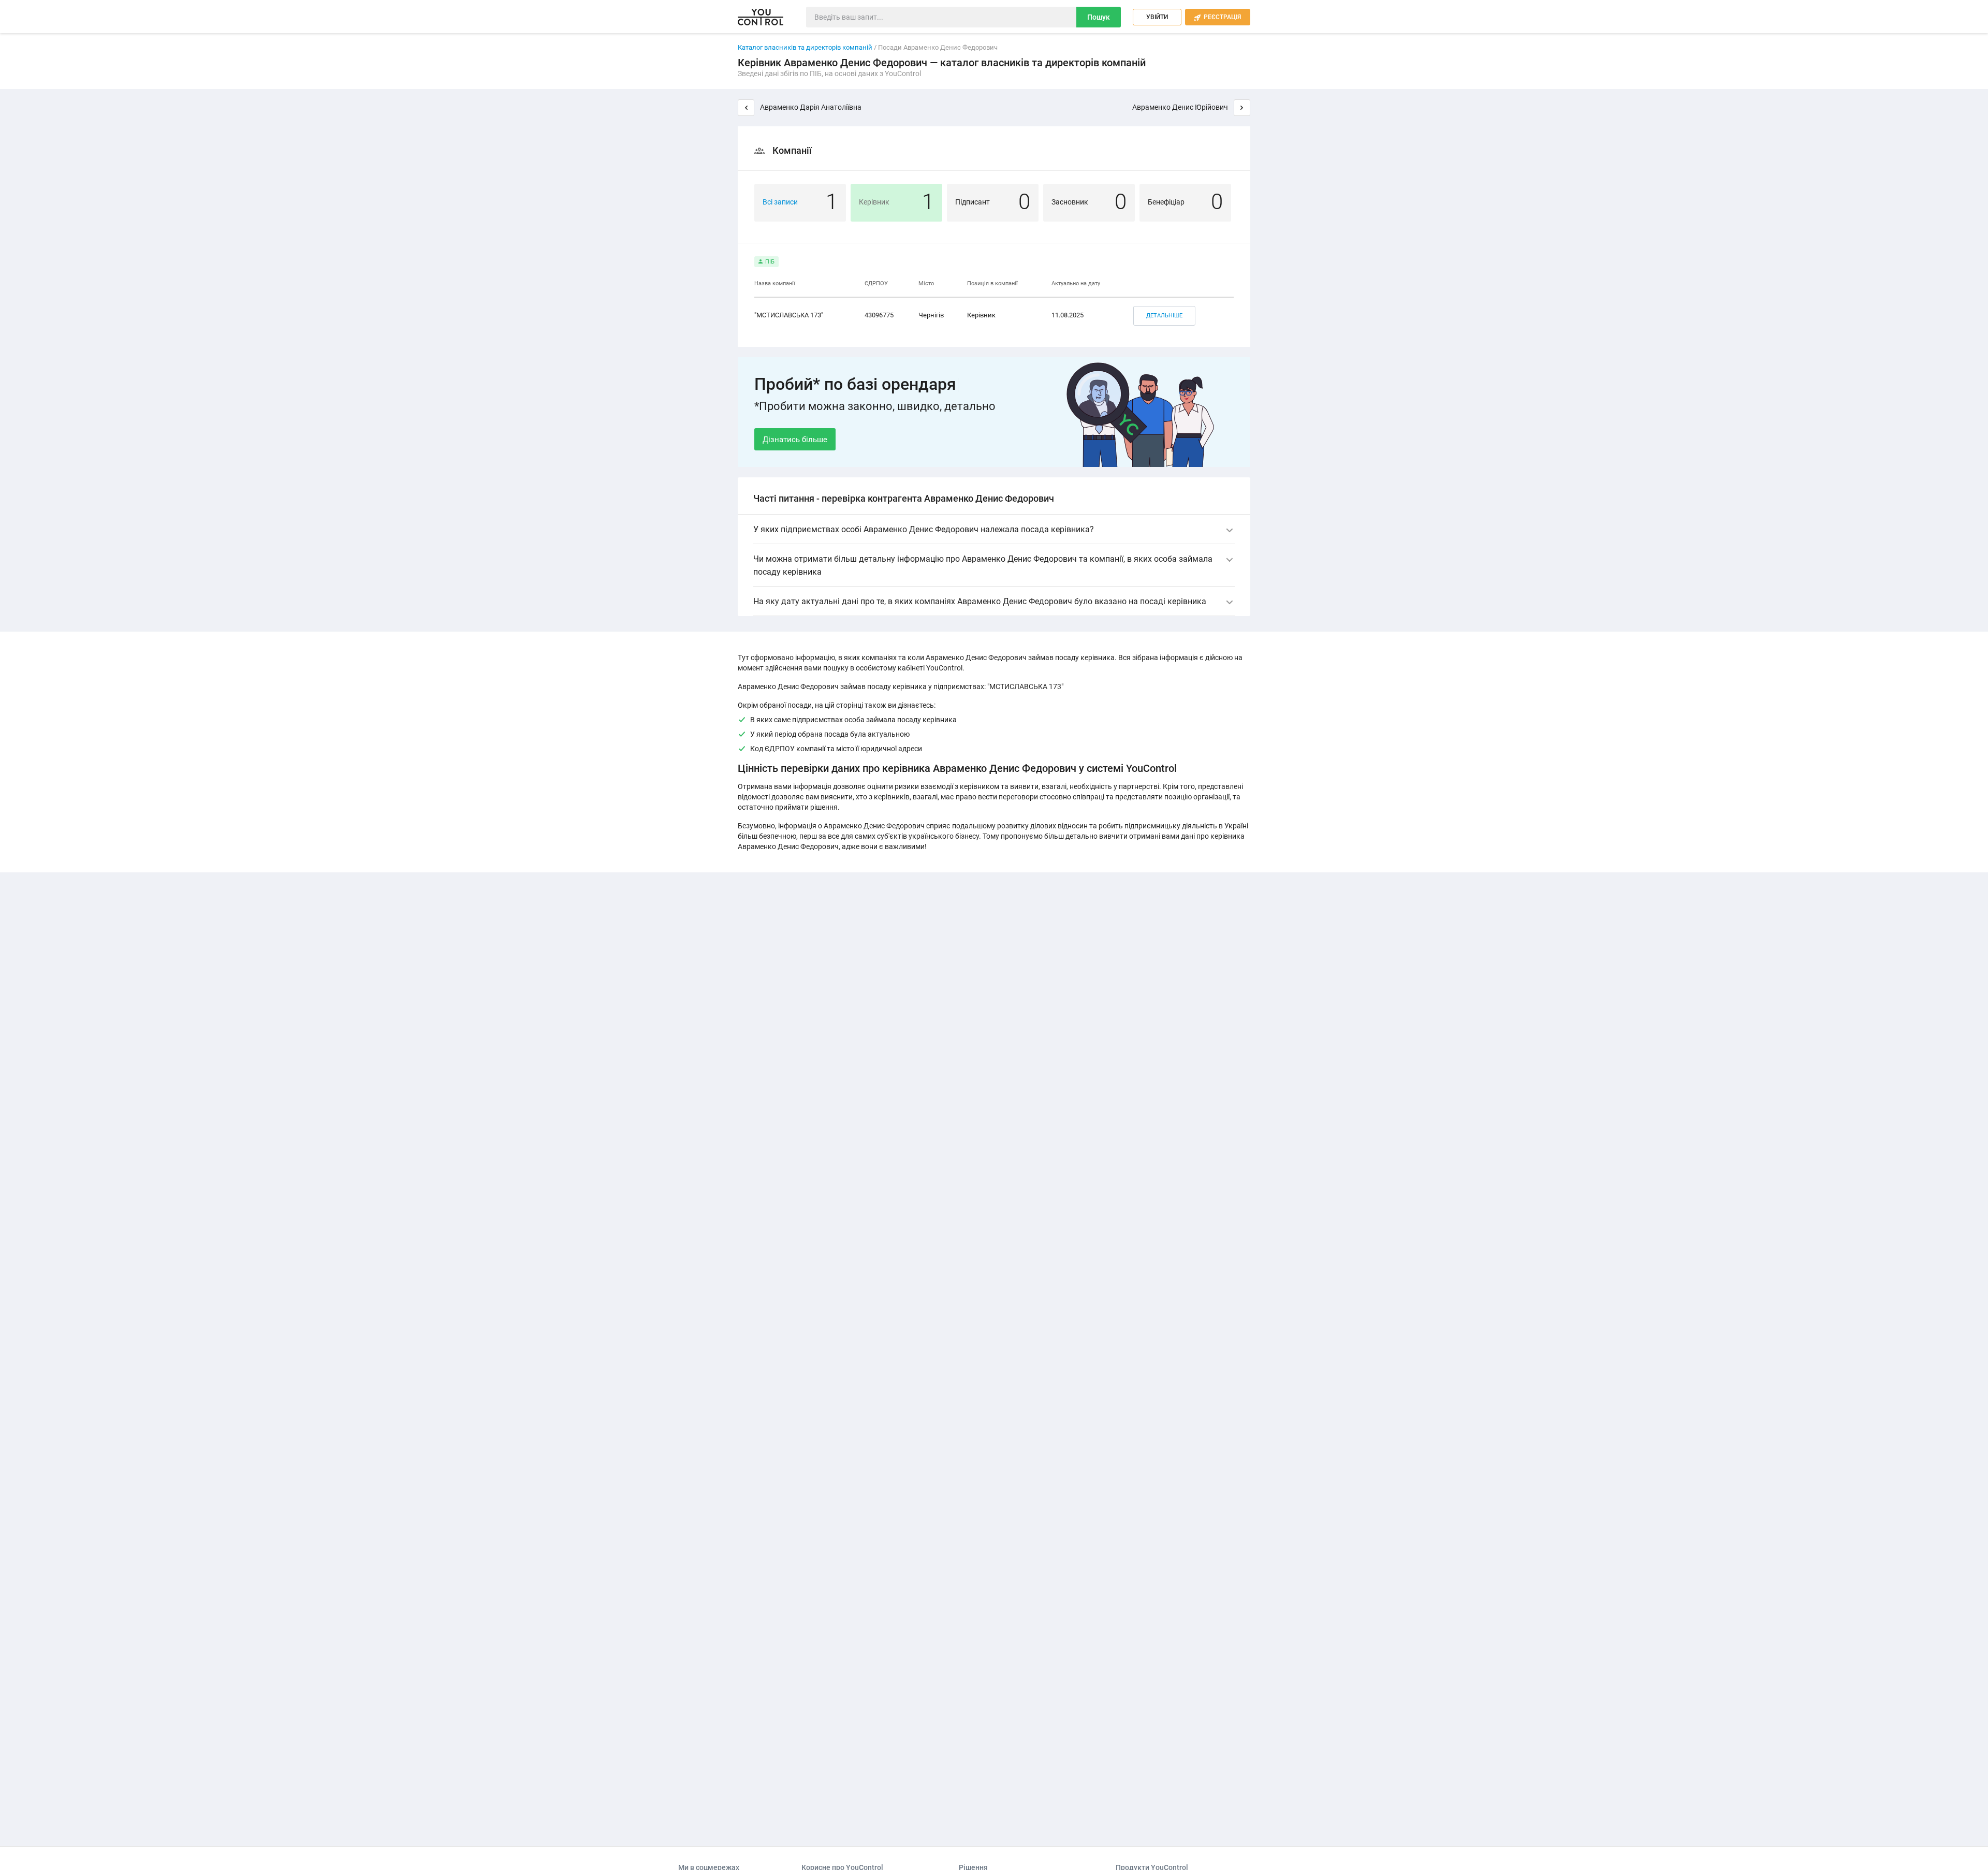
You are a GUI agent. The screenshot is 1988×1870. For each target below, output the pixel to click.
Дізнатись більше (795, 440)
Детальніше (1164, 316)
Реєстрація (1218, 17)
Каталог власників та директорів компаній (805, 47)
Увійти (1157, 17)
